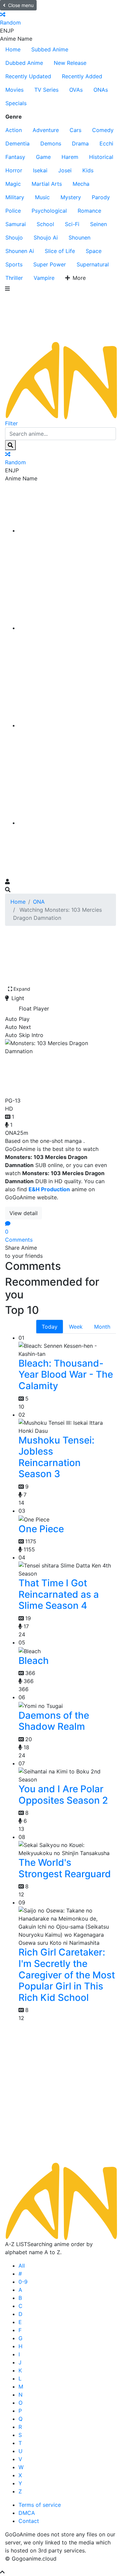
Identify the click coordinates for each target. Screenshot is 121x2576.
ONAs (101, 90)
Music (42, 197)
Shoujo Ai (46, 238)
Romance (89, 211)
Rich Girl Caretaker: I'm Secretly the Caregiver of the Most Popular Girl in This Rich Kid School (67, 1975)
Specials (16, 103)
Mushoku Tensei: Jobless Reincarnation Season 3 (56, 1457)
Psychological (49, 211)
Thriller (14, 278)
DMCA (27, 2513)
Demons (51, 143)
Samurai (16, 224)
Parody (101, 197)
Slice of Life (60, 251)
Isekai (40, 170)
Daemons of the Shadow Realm (54, 1721)
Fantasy (15, 157)
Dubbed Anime (24, 63)
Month (102, 1327)
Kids (88, 170)
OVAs (76, 90)
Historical (101, 157)
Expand (22, 989)
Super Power (50, 264)
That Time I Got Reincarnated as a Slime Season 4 (59, 1594)
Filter (11, 423)
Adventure (46, 130)
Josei (65, 170)
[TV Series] (67, 725)
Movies (14, 90)
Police (13, 211)
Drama (80, 143)
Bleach (34, 1661)
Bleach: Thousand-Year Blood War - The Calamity (66, 1375)
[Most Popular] (67, 823)
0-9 (23, 2282)
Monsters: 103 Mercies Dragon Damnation (45, 1074)
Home (13, 49)
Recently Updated (28, 76)
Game (43, 157)
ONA (39, 902)
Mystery (71, 197)
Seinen (98, 224)
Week (76, 1327)
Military (15, 197)
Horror (14, 170)
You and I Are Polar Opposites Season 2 (63, 1795)
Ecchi (106, 143)
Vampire (44, 278)
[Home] (67, 530)
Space (94, 251)
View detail (24, 1213)
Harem (70, 157)
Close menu (21, 5)
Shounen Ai (20, 251)
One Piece (41, 1529)
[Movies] (67, 628)
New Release (70, 63)
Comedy (103, 130)
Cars (75, 130)
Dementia (17, 143)
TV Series (46, 90)
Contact (29, 2521)
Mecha (81, 184)
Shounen (79, 238)
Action (14, 130)
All (22, 2266)
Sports (14, 264)
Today (50, 1327)
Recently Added (82, 76)
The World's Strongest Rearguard (65, 1868)
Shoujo (14, 238)
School (45, 224)
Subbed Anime (50, 49)
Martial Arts (47, 184)
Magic (13, 184)
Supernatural (93, 264)
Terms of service (40, 2505)
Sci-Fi (72, 224)
